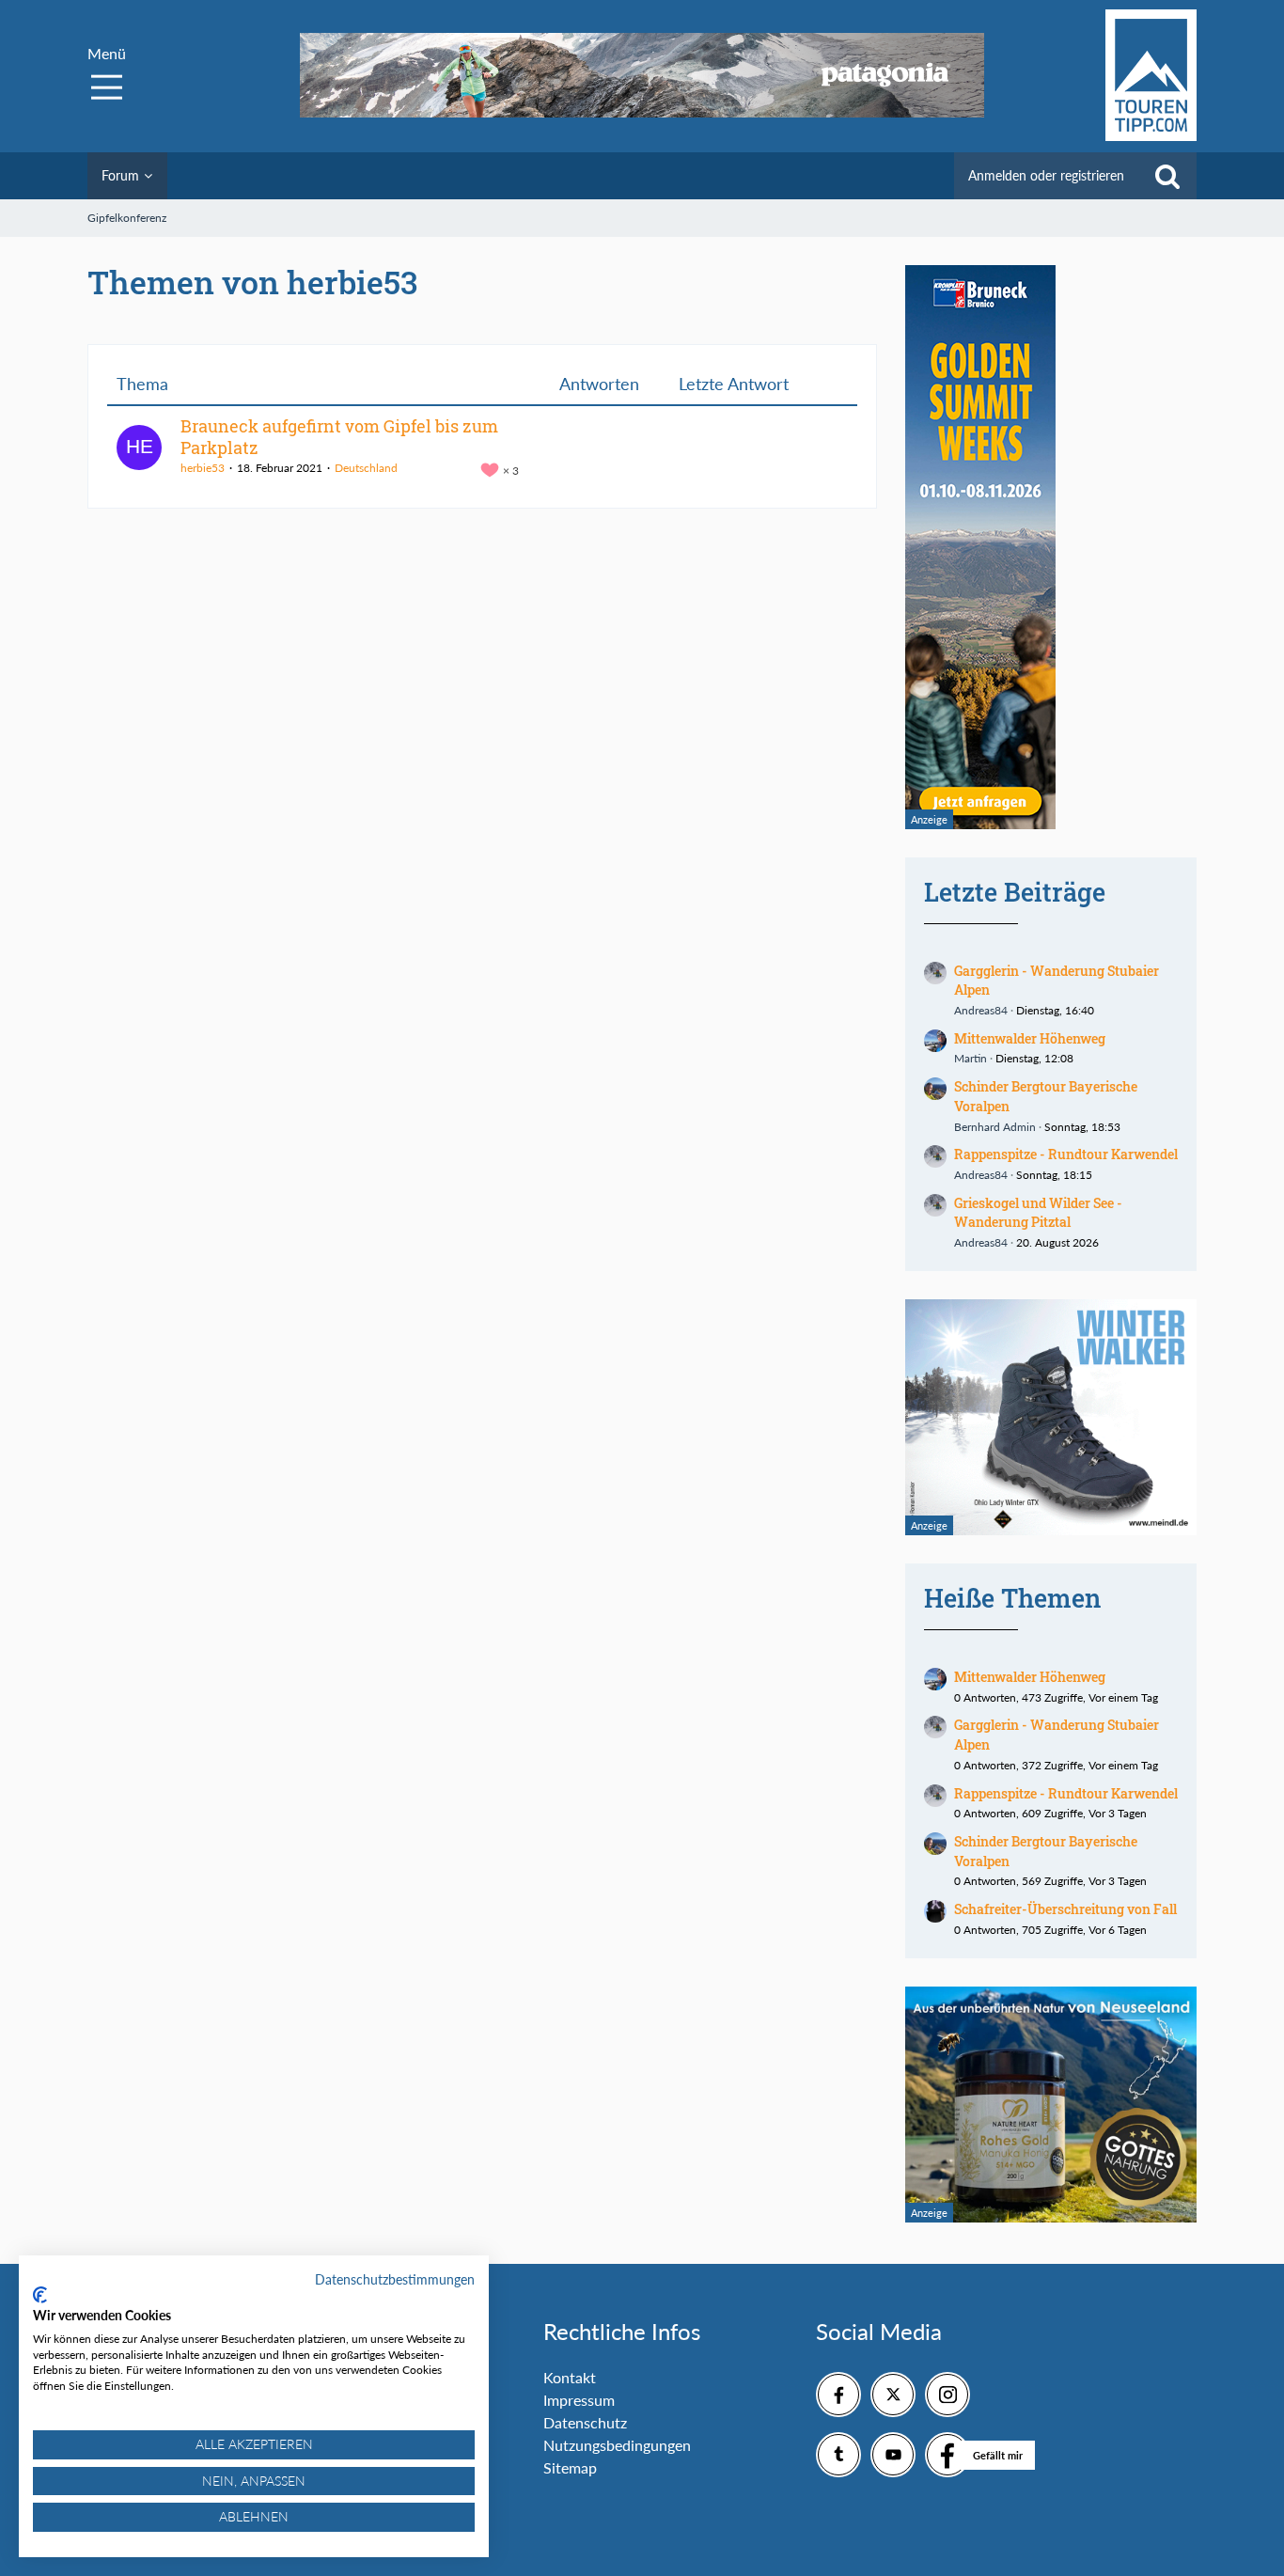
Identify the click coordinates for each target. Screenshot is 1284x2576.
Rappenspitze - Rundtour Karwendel (1066, 1154)
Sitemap (570, 2467)
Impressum (579, 2400)
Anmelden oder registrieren (1046, 175)
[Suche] (1167, 176)
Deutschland (366, 468)
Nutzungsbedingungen (617, 2445)
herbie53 (203, 468)
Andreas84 (981, 1010)
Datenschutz (585, 2422)
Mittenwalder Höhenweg (1030, 1038)
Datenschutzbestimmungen (395, 2279)
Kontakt (570, 2377)
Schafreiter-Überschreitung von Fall (1065, 1909)
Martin (971, 1058)
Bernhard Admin (995, 1127)
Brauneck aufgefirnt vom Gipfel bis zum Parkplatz (339, 437)
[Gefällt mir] (947, 2455)
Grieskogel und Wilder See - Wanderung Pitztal (1038, 1213)
